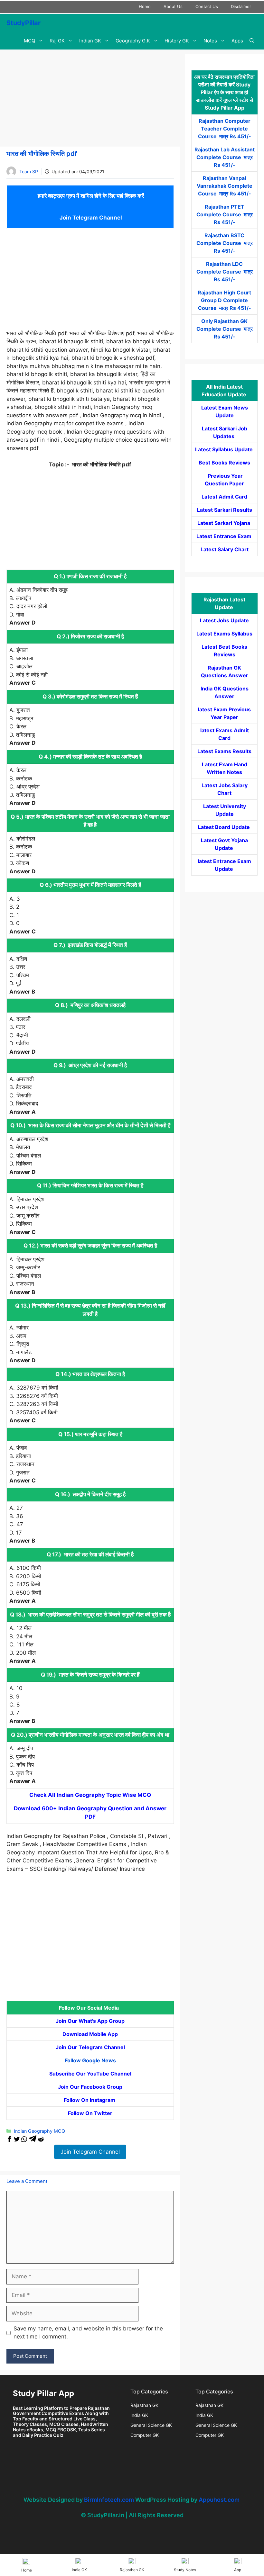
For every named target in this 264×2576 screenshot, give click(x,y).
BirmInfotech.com (109, 2500)
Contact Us (207, 6)
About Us (173, 6)
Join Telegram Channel (90, 218)
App (238, 2570)
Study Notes (185, 2570)
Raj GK (57, 41)
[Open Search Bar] (252, 41)
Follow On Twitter (90, 2113)
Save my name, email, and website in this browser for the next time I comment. (88, 2333)
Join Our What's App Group (90, 2021)
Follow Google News (90, 2060)
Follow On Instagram (90, 2100)
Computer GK (145, 2435)
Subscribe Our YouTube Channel (90, 2074)
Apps (237, 41)
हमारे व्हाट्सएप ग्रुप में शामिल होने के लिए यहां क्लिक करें (90, 196)
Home (145, 6)
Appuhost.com (219, 2500)
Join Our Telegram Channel (90, 2047)
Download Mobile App (90, 2034)
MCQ (29, 41)
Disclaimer (241, 6)
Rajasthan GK (144, 2405)
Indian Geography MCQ (39, 2131)
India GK (139, 2415)
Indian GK (90, 41)
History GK (177, 41)
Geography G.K (133, 41)
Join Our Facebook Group (90, 2087)
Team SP (29, 171)
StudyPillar (24, 23)
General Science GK (151, 2425)
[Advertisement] (90, 99)
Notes (210, 41)
